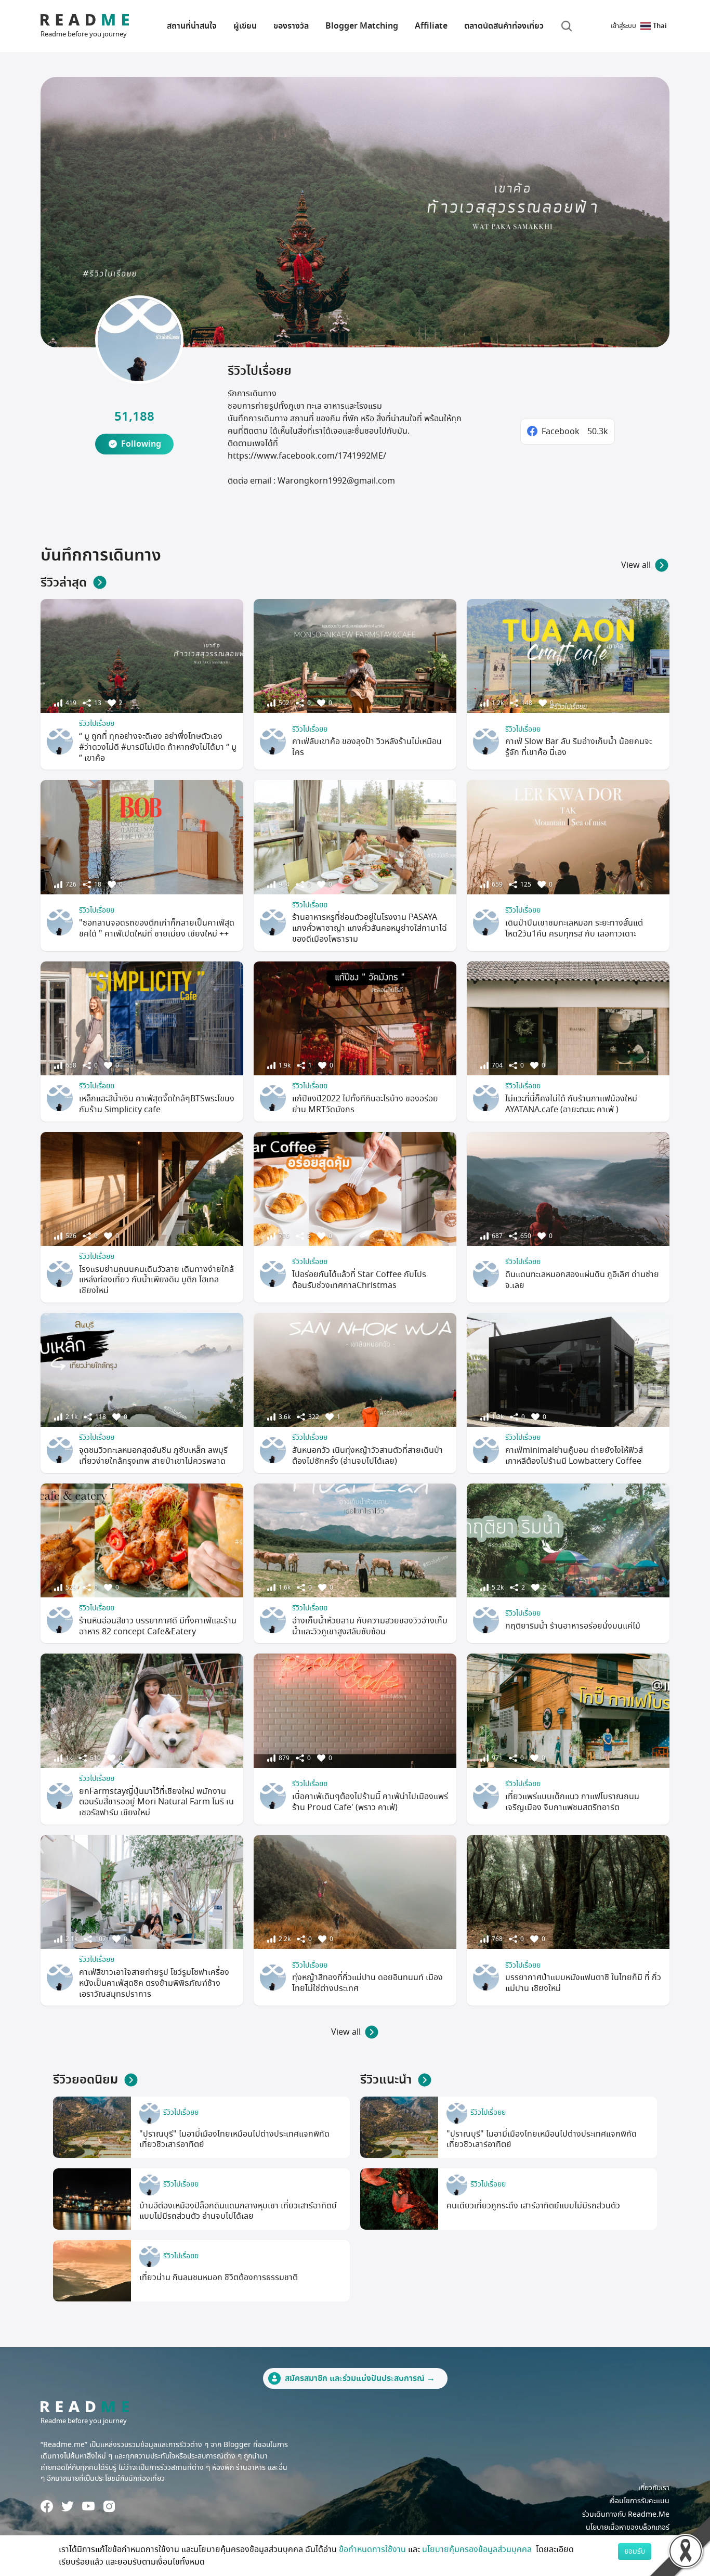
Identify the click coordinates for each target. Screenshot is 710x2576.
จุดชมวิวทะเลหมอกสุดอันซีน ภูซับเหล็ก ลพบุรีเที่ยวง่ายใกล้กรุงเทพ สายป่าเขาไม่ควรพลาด (153, 1456)
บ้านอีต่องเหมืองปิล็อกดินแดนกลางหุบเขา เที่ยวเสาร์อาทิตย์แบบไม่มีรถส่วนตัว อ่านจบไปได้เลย (238, 2211)
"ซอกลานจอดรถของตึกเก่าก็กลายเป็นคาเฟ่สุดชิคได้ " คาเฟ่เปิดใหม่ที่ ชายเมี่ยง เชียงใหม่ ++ (157, 928)
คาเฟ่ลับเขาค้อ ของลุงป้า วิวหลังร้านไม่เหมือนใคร (367, 747)
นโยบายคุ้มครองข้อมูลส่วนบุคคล (478, 2549)
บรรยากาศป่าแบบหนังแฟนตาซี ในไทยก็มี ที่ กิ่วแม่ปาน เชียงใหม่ (583, 1983)
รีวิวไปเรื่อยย (97, 724)
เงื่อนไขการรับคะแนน (639, 2501)
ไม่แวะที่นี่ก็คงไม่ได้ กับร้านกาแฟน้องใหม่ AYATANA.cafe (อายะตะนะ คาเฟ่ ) (571, 1104)
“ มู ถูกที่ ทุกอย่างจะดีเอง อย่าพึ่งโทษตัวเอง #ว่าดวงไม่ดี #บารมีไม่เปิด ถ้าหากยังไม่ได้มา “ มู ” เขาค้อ (158, 747)
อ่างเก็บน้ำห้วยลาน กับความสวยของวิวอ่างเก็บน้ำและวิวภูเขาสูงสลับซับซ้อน (370, 1626)
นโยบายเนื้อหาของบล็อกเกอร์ (628, 2527)
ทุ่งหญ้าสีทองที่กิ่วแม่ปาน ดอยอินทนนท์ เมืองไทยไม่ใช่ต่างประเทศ (367, 1983)
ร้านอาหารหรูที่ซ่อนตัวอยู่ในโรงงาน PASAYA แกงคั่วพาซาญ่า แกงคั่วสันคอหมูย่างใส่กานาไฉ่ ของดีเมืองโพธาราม (370, 928)
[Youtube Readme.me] (88, 2506)
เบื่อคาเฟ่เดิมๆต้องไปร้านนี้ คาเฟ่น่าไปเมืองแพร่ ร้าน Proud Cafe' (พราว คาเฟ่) (370, 1802)
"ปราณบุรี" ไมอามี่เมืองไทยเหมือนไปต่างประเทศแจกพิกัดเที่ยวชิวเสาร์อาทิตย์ (234, 2139)
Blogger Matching (362, 26)
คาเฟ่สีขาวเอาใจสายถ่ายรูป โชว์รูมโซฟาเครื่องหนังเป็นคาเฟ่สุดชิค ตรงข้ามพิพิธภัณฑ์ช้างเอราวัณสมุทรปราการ (154, 1983)
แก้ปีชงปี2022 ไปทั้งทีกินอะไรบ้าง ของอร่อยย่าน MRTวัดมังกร (365, 1104)
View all (636, 565)
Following (141, 444)
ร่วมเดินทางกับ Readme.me (626, 2514)
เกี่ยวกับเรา (654, 2488)
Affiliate (431, 26)
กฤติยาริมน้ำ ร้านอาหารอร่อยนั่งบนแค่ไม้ (573, 1626)
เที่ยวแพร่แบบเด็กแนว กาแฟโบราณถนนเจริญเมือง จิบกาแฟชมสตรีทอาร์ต (572, 1802)
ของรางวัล (291, 26)
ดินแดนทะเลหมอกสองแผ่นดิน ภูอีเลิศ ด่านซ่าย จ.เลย (582, 1280)
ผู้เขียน (245, 26)
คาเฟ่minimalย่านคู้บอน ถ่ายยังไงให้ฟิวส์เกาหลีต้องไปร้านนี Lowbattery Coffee (574, 1456)
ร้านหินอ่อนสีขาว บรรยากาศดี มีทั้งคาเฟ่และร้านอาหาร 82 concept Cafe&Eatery (158, 1626)
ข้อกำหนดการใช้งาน (372, 2549)
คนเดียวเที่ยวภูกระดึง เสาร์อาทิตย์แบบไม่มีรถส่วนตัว (533, 2206)
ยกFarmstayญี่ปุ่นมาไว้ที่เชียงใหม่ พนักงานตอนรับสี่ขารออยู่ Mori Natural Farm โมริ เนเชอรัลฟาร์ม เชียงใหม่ (156, 1802)
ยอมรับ (635, 2551)
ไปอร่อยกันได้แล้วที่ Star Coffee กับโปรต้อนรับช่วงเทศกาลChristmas (359, 1280)
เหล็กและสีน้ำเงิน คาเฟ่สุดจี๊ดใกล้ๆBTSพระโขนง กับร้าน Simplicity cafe (157, 1104)
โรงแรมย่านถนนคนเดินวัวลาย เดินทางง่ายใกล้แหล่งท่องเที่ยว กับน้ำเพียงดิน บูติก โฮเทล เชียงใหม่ (156, 1280)
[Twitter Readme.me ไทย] (68, 2506)
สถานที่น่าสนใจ (192, 26)
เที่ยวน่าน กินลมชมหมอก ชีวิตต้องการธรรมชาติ (219, 2278)
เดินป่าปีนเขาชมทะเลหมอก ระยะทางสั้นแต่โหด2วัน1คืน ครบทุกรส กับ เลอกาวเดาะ (574, 928)
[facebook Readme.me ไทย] (47, 2506)
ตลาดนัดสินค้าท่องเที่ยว (504, 26)
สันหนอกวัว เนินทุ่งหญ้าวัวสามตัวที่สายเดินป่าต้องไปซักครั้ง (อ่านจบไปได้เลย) (367, 1456)
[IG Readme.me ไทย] (109, 2506)
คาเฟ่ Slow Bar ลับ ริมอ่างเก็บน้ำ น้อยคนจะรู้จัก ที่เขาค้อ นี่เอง (578, 747)
